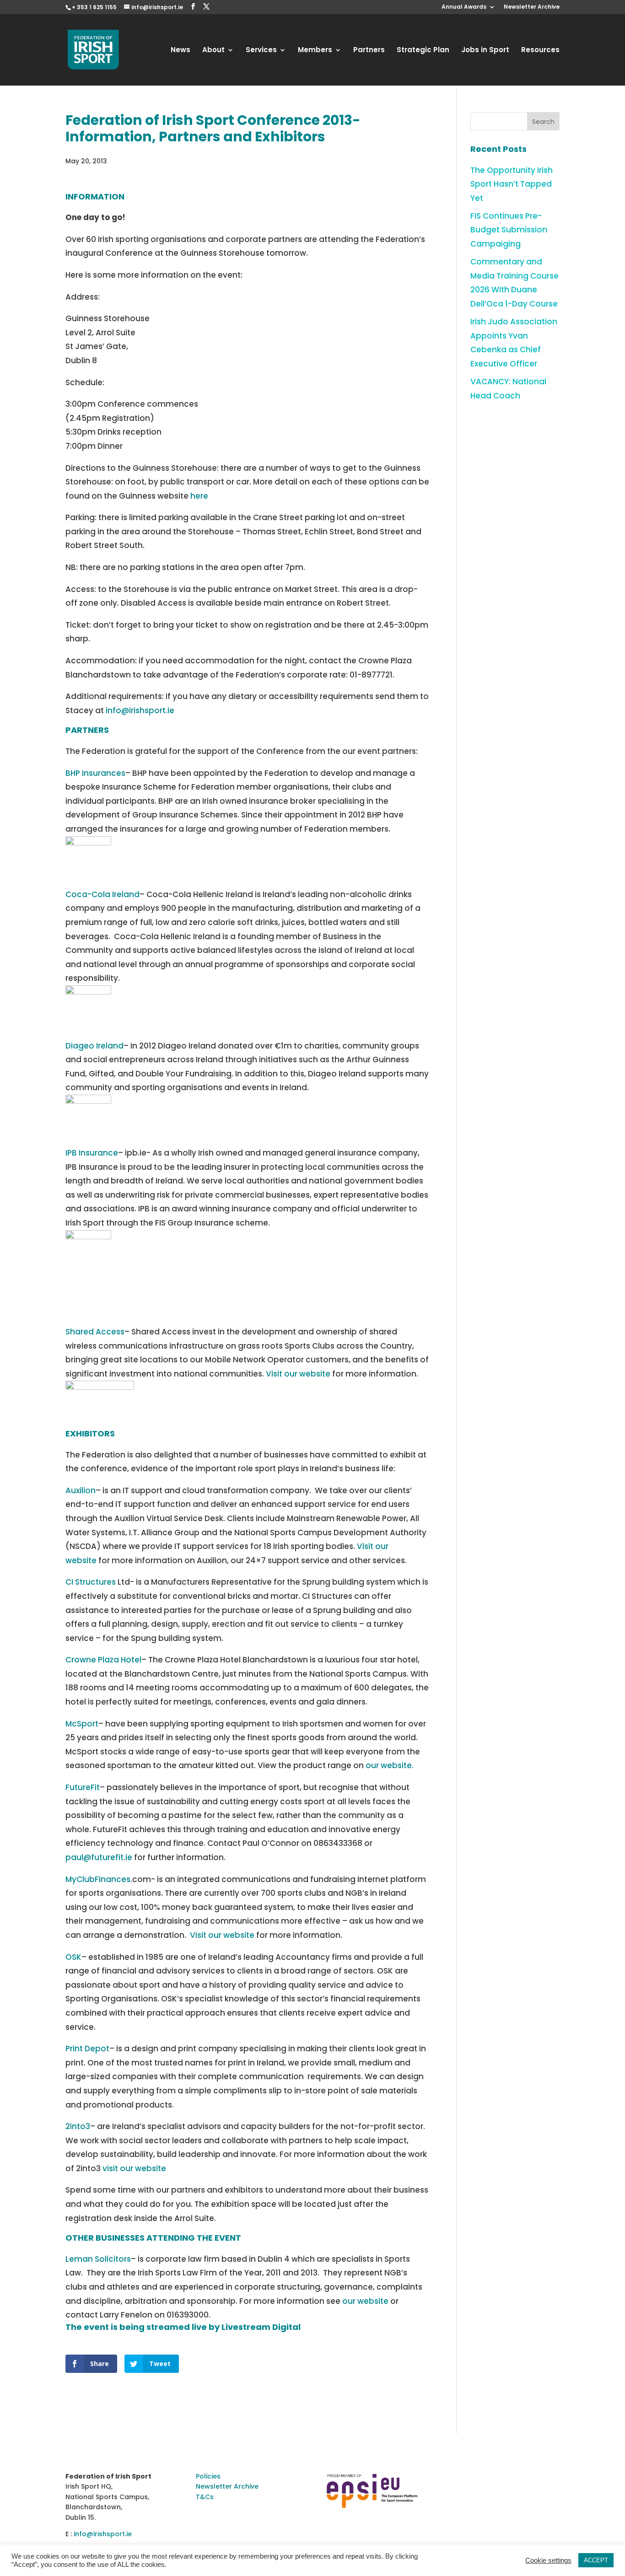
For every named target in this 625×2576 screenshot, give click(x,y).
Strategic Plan (423, 51)
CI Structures (91, 1582)
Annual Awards (464, 7)
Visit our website (298, 1374)
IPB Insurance (92, 1153)
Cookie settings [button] (548, 2560)
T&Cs (205, 2497)
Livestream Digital (261, 2327)
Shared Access (95, 1332)
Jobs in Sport (485, 51)
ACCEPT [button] (596, 2560)
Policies (208, 2476)
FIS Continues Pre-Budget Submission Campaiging (509, 230)
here (199, 496)
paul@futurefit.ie (99, 1857)
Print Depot (87, 2049)
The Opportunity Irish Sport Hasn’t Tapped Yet (512, 184)
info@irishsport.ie (140, 710)
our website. (390, 1765)
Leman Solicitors (98, 2259)
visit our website (134, 2168)
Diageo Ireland (94, 1046)
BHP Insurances (95, 773)
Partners (369, 51)
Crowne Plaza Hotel (103, 1660)
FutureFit (83, 1787)
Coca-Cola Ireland (102, 894)
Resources (540, 51)
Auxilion (81, 1490)
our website (365, 2301)
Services (261, 51)
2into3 (78, 2126)
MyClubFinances (98, 1879)
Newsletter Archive (532, 7)
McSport (82, 1724)
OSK (73, 1957)
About (213, 51)
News (180, 51)
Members (315, 51)
